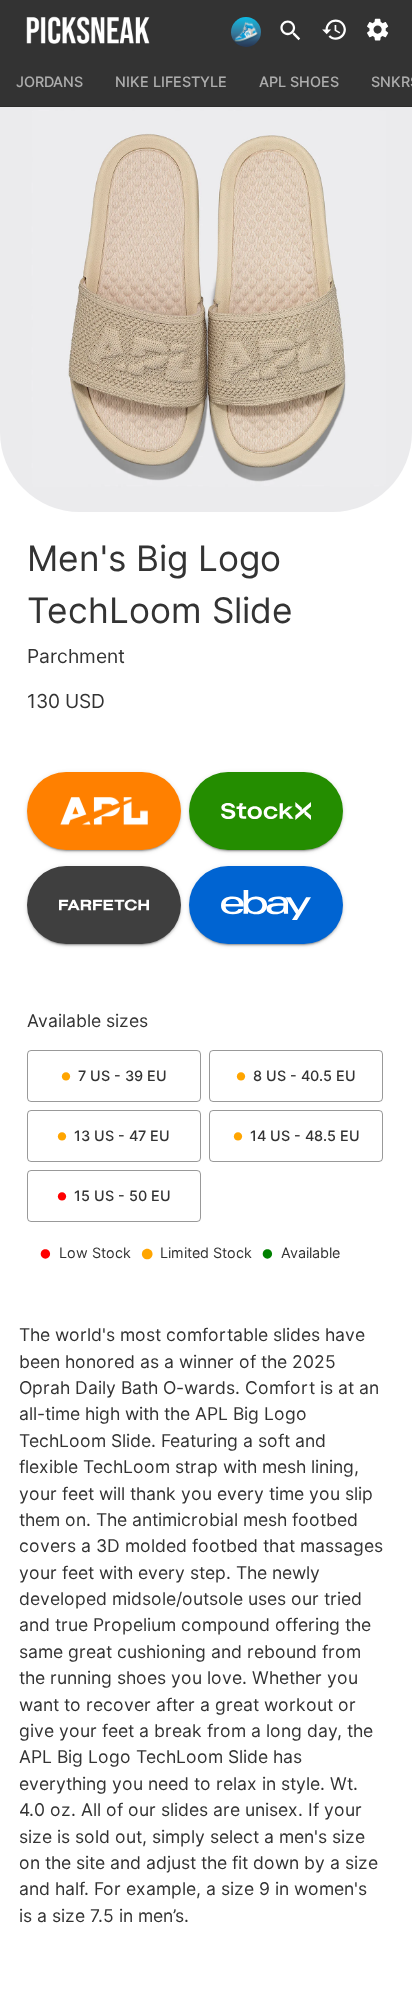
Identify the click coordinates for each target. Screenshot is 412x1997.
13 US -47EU (122, 1135)
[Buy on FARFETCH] (104, 905)
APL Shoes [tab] (299, 81)
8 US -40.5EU (304, 1075)
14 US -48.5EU (305, 1135)
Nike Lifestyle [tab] (171, 81)
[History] (334, 29)
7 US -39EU (122, 1075)
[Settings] (377, 29)
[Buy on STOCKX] (266, 811)
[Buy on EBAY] (266, 905)
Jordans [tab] (49, 81)
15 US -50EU (122, 1195)
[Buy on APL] (104, 811)
